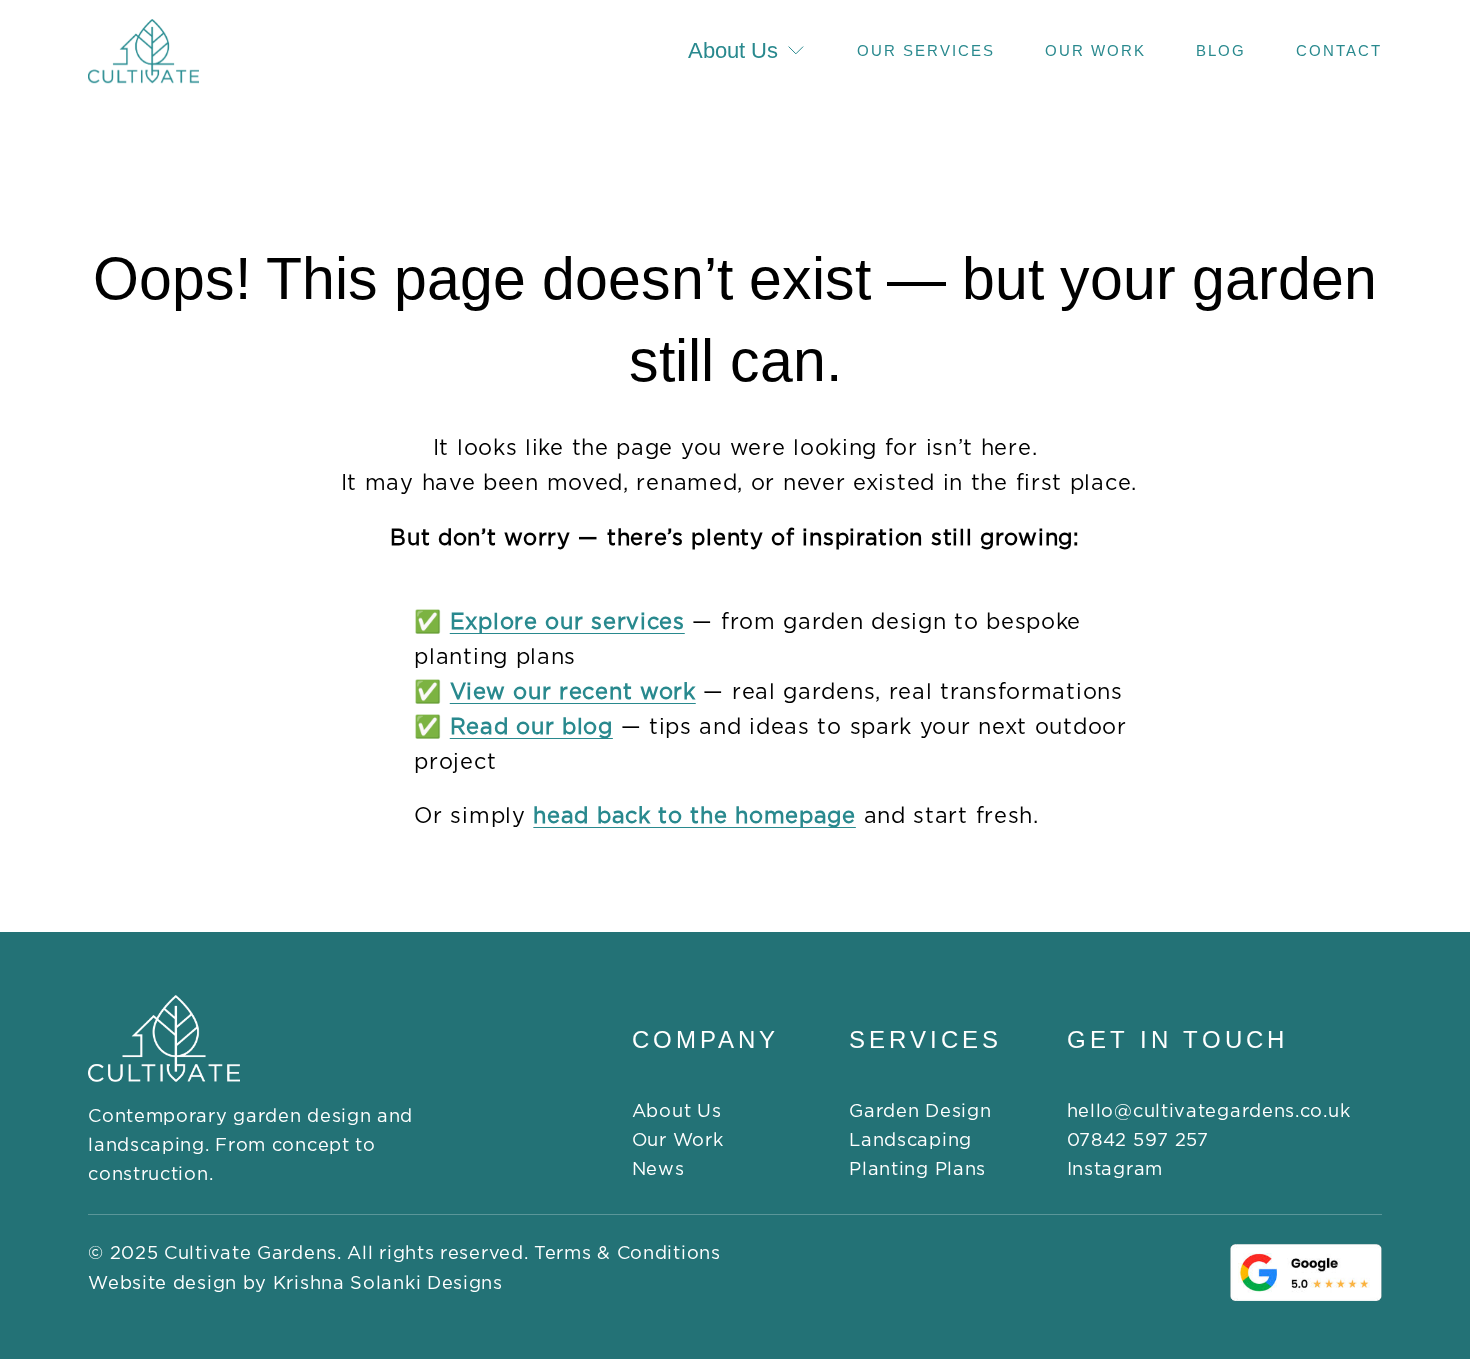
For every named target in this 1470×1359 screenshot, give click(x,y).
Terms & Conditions (627, 1253)
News (658, 1169)
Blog (1221, 50)
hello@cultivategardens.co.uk (1209, 1111)
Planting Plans (917, 1169)
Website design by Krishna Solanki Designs (295, 1283)
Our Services (926, 50)
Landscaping (910, 1140)
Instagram (1115, 1169)
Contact (1339, 50)
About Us (677, 1111)
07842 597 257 (1138, 1140)
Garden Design (920, 1111)
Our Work (1095, 50)
